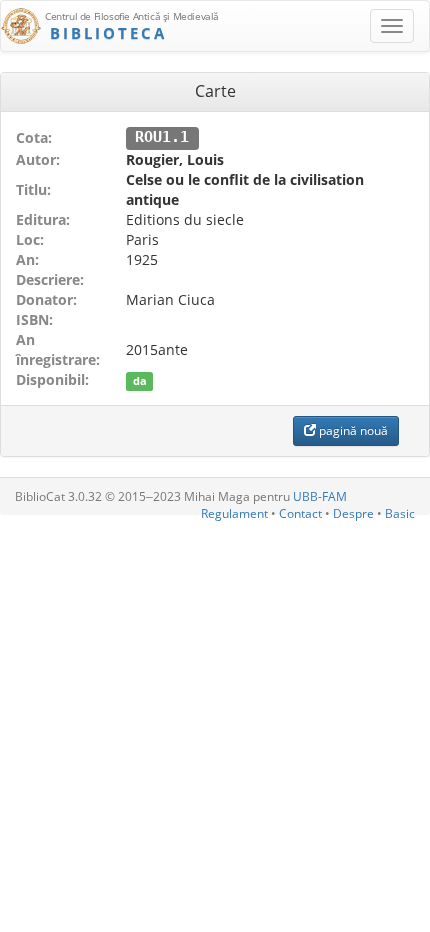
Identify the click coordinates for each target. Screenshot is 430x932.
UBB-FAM (320, 496)
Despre (353, 513)
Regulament (234, 513)
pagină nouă (352, 430)
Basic (400, 513)
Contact (300, 513)
